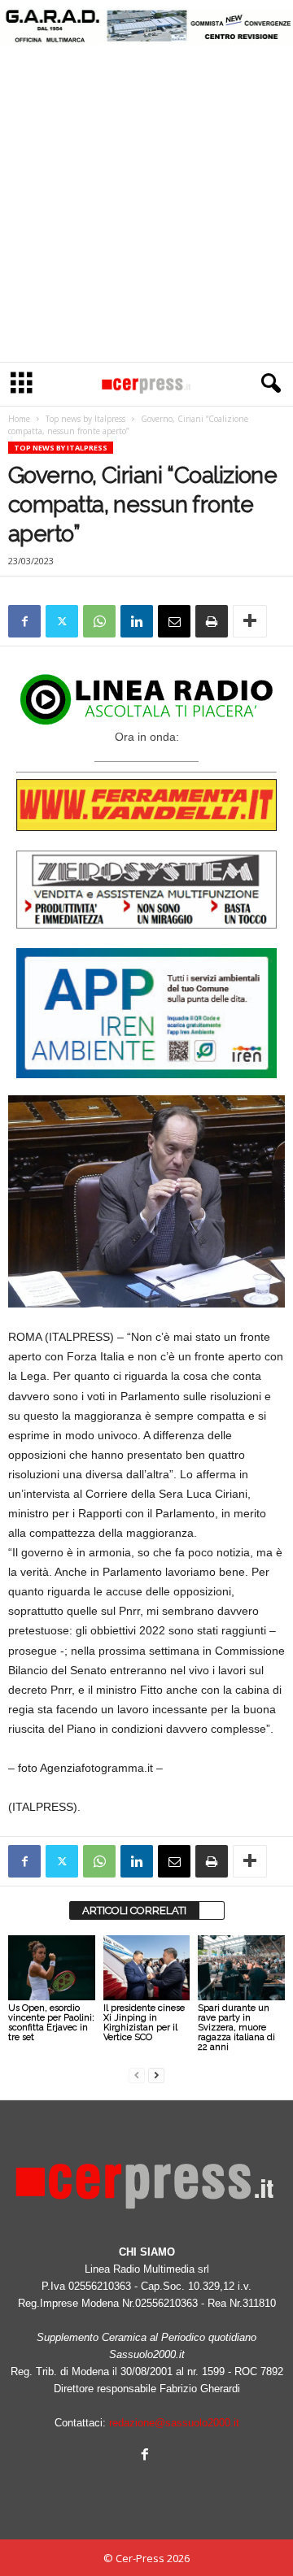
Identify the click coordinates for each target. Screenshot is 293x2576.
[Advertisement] (146, 207)
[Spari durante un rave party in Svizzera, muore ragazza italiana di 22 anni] (241, 1968)
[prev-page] (137, 2075)
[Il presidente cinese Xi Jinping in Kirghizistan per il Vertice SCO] (147, 1968)
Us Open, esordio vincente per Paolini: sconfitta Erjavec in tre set (51, 2023)
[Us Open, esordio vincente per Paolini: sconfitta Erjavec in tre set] (52, 1968)
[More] (250, 621)
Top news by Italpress (85, 419)
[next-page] (156, 2075)
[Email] (174, 621)
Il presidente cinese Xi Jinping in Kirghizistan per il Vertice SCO (144, 2023)
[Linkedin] (137, 621)
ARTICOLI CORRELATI (134, 1910)
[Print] (212, 621)
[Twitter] (62, 621)
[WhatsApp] (99, 621)
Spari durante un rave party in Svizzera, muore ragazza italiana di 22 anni (236, 2028)
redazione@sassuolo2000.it (174, 2423)
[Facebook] (24, 621)
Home (19, 419)
